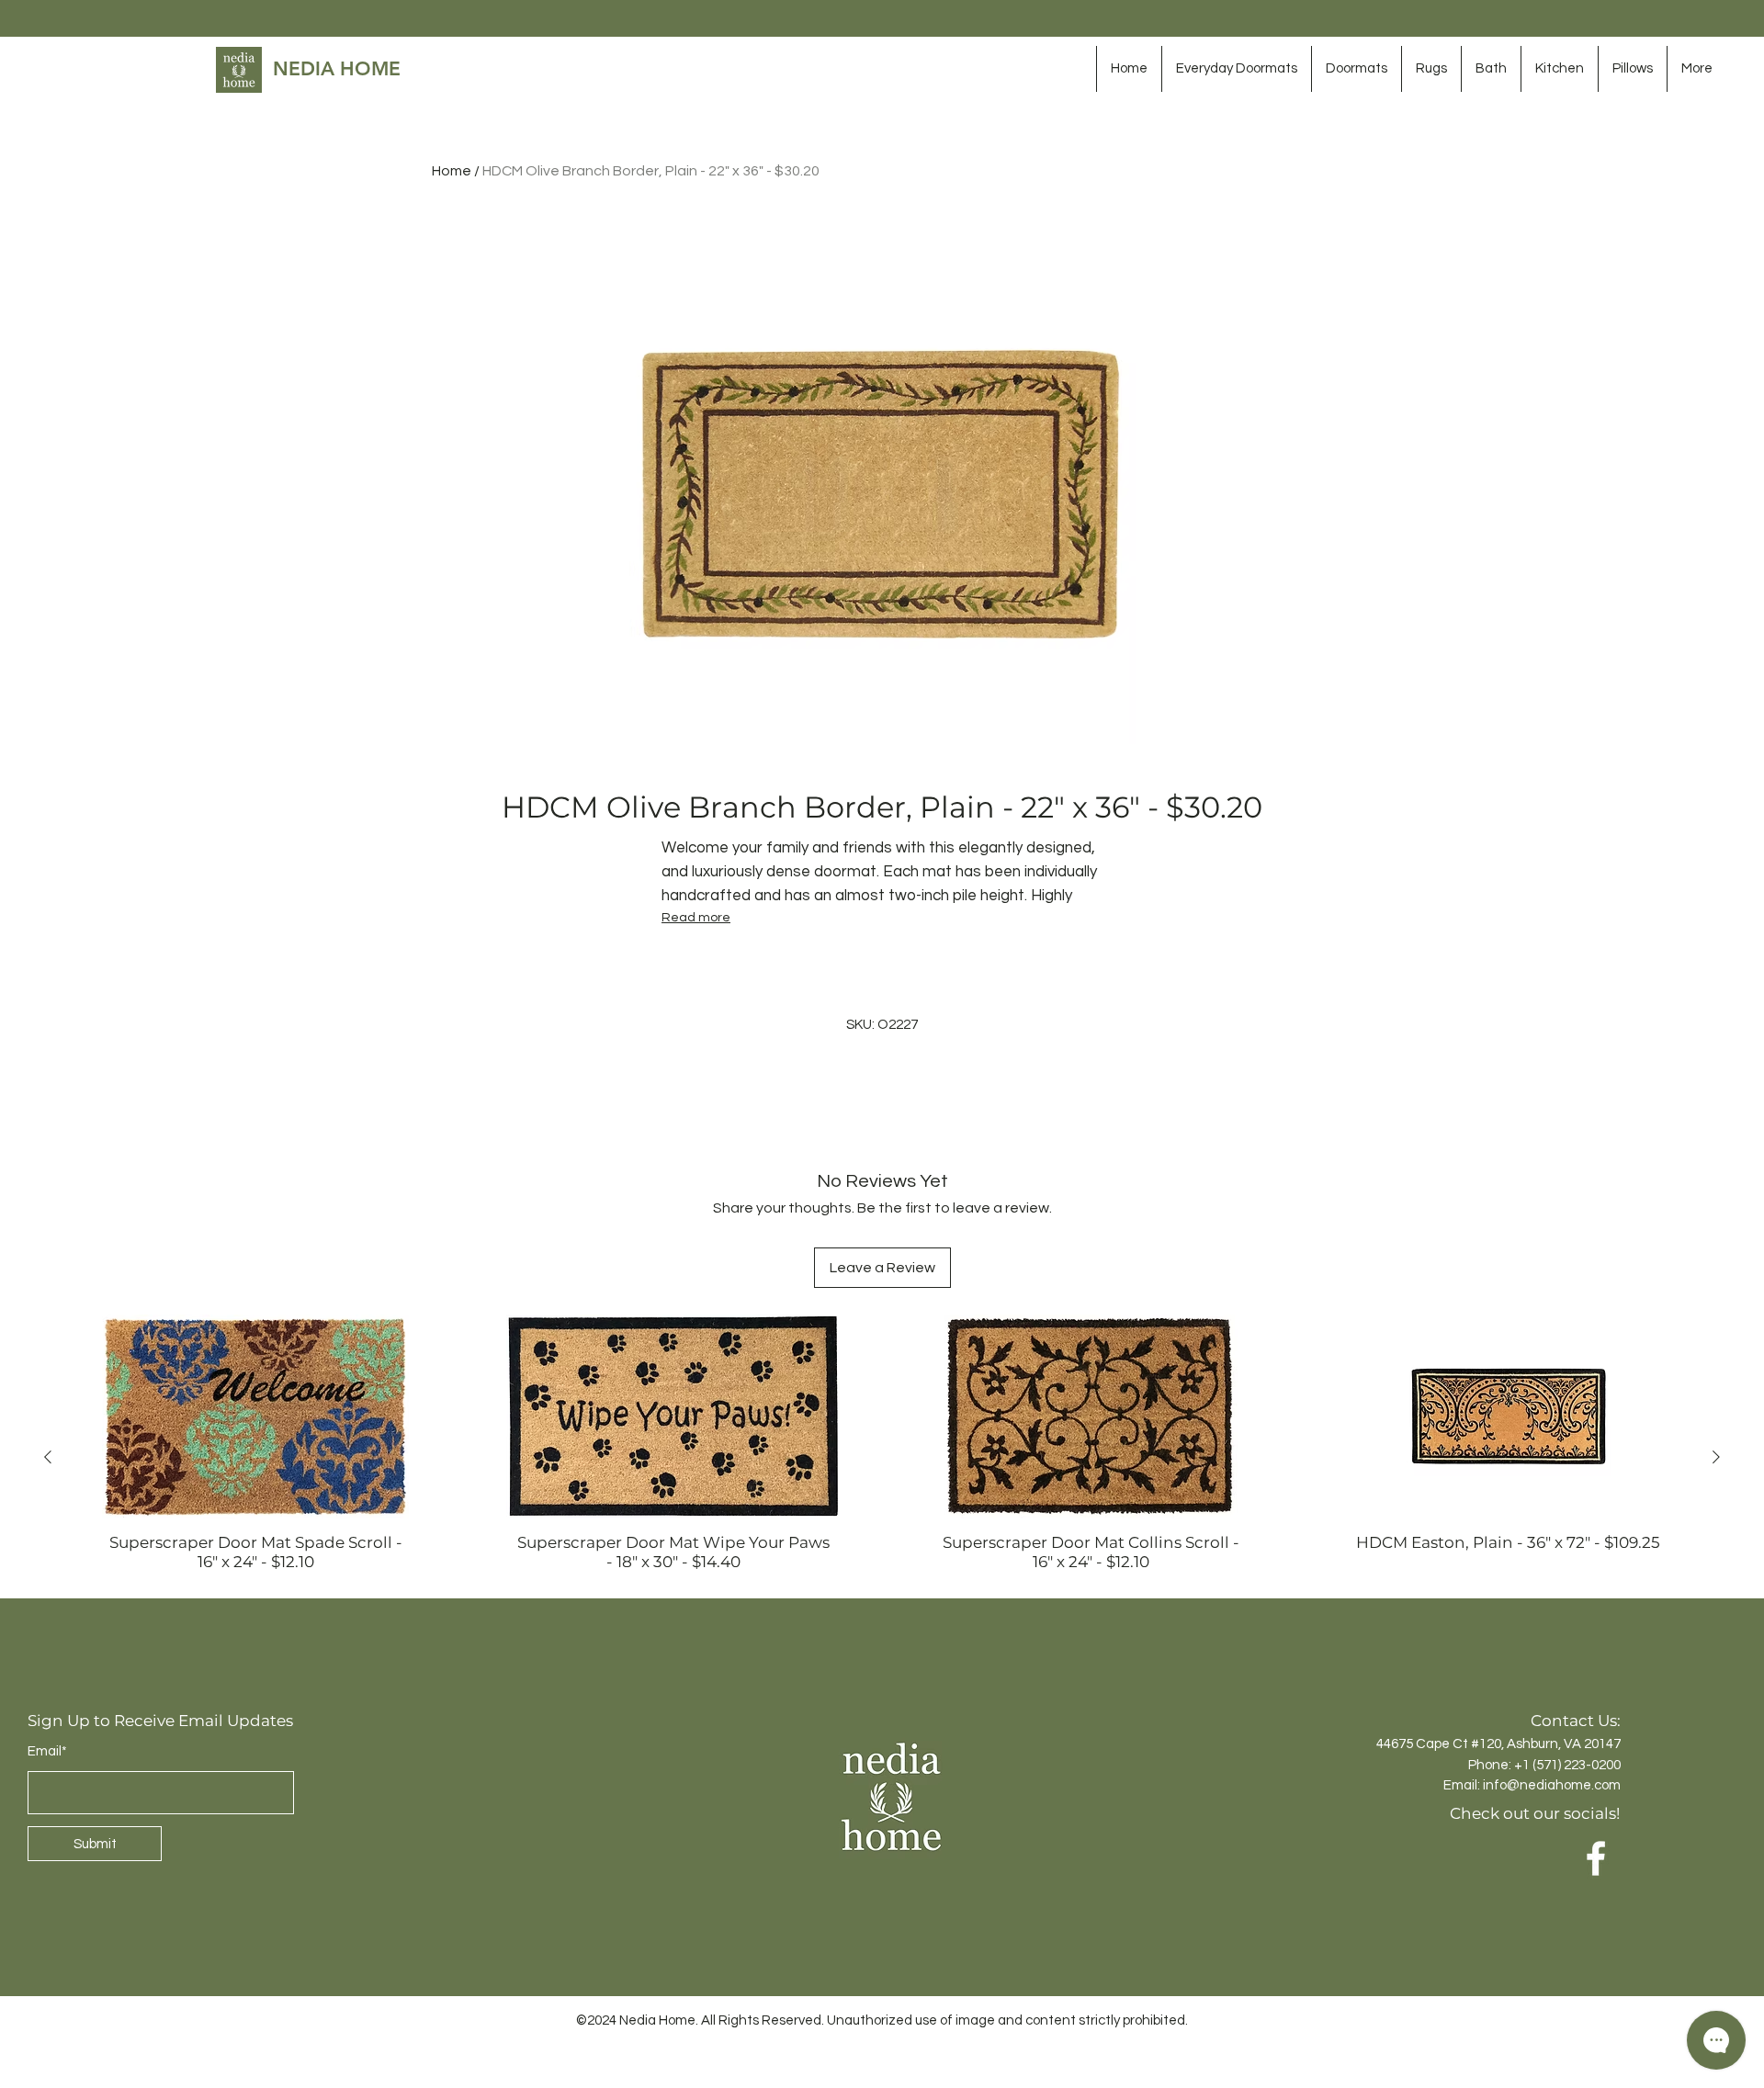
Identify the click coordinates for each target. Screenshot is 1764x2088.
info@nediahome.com (1552, 1785)
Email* (47, 1751)
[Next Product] (1716, 1457)
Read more (696, 918)
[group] (882, 1456)
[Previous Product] (48, 1457)
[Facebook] (1596, 1858)
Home (452, 171)
